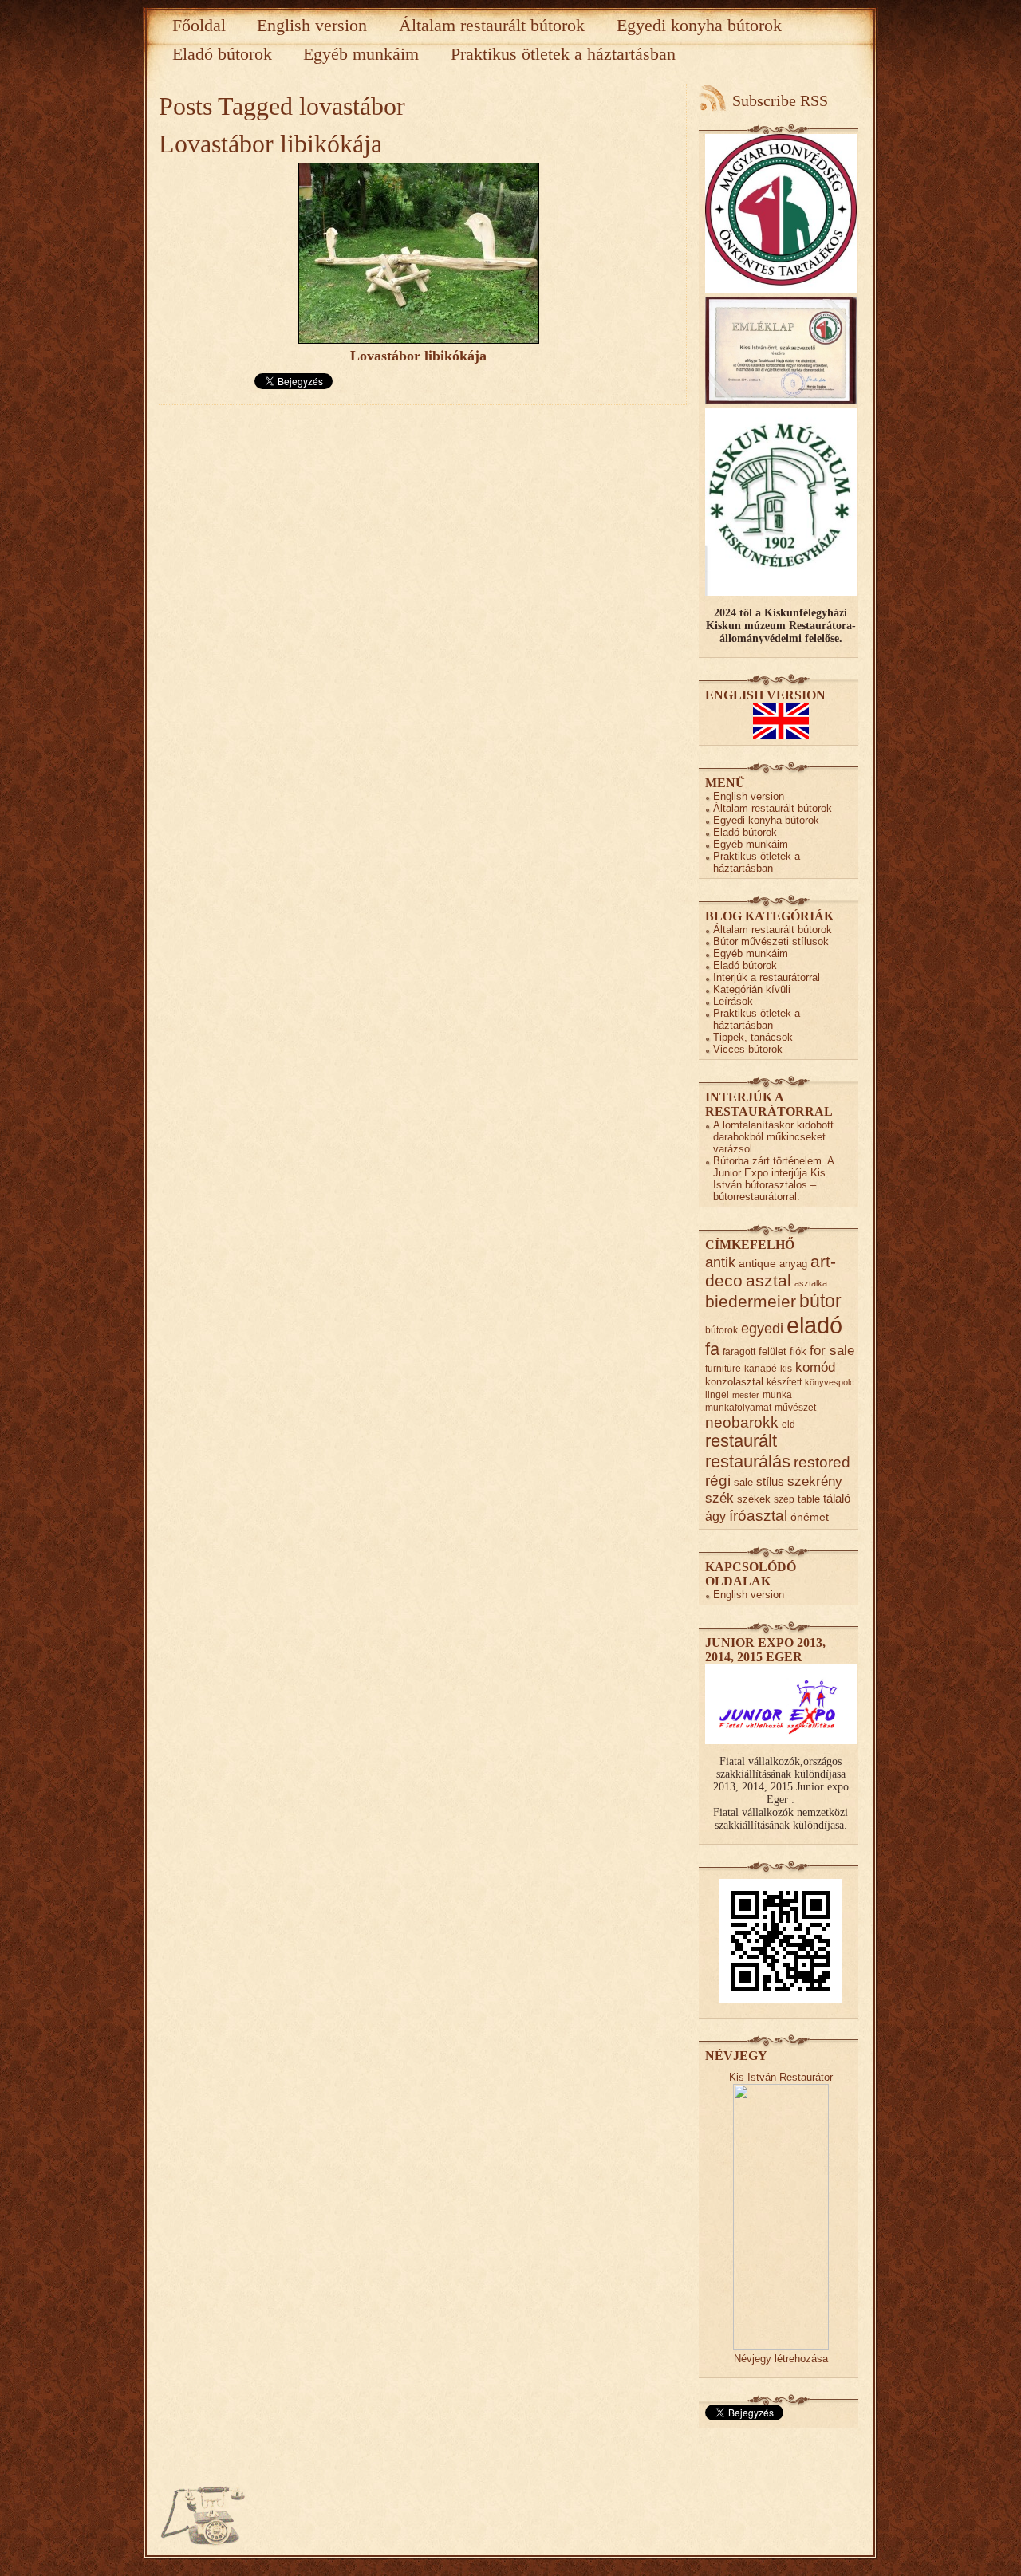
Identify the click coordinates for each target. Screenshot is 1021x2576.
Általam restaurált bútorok (492, 25)
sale (743, 1482)
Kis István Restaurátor (781, 2077)
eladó (814, 1325)
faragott (739, 1351)
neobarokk (742, 1422)
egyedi (762, 1328)
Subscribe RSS (780, 100)
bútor (820, 1301)
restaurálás (748, 1461)
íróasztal (758, 1515)
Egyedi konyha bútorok (699, 25)
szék (719, 1498)
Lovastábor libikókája (270, 144)
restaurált (741, 1441)
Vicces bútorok (748, 1049)
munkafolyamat (738, 1407)
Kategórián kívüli (752, 989)
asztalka (811, 1283)
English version (312, 25)
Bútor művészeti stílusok (771, 941)
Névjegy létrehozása (781, 2359)
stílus (770, 1481)
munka (777, 1394)
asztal (769, 1280)
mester (746, 1395)
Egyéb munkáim (361, 54)
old (788, 1424)
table (809, 1499)
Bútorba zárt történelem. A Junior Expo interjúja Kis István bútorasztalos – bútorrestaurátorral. (773, 1179)
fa (712, 1349)
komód (815, 1367)
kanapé (761, 1368)
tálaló (837, 1499)
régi (718, 1481)
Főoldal (199, 25)
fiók (798, 1351)
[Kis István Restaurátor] (781, 2346)
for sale (832, 1351)
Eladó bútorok (222, 54)
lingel (717, 1394)
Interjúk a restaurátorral (767, 977)
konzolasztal (734, 1382)
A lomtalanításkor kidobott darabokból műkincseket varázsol (773, 1137)
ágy (715, 1516)
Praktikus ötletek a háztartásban (563, 54)
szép (784, 1499)
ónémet (810, 1517)
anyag (793, 1264)
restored (822, 1462)
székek (754, 1499)
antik (720, 1262)
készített (784, 1382)
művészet (795, 1407)
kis (786, 1368)
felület (773, 1351)
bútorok (721, 1330)
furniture (723, 1368)
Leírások (733, 1001)
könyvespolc (830, 1382)
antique (757, 1264)
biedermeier (751, 1301)
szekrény (815, 1481)
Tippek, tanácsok (753, 1037)
